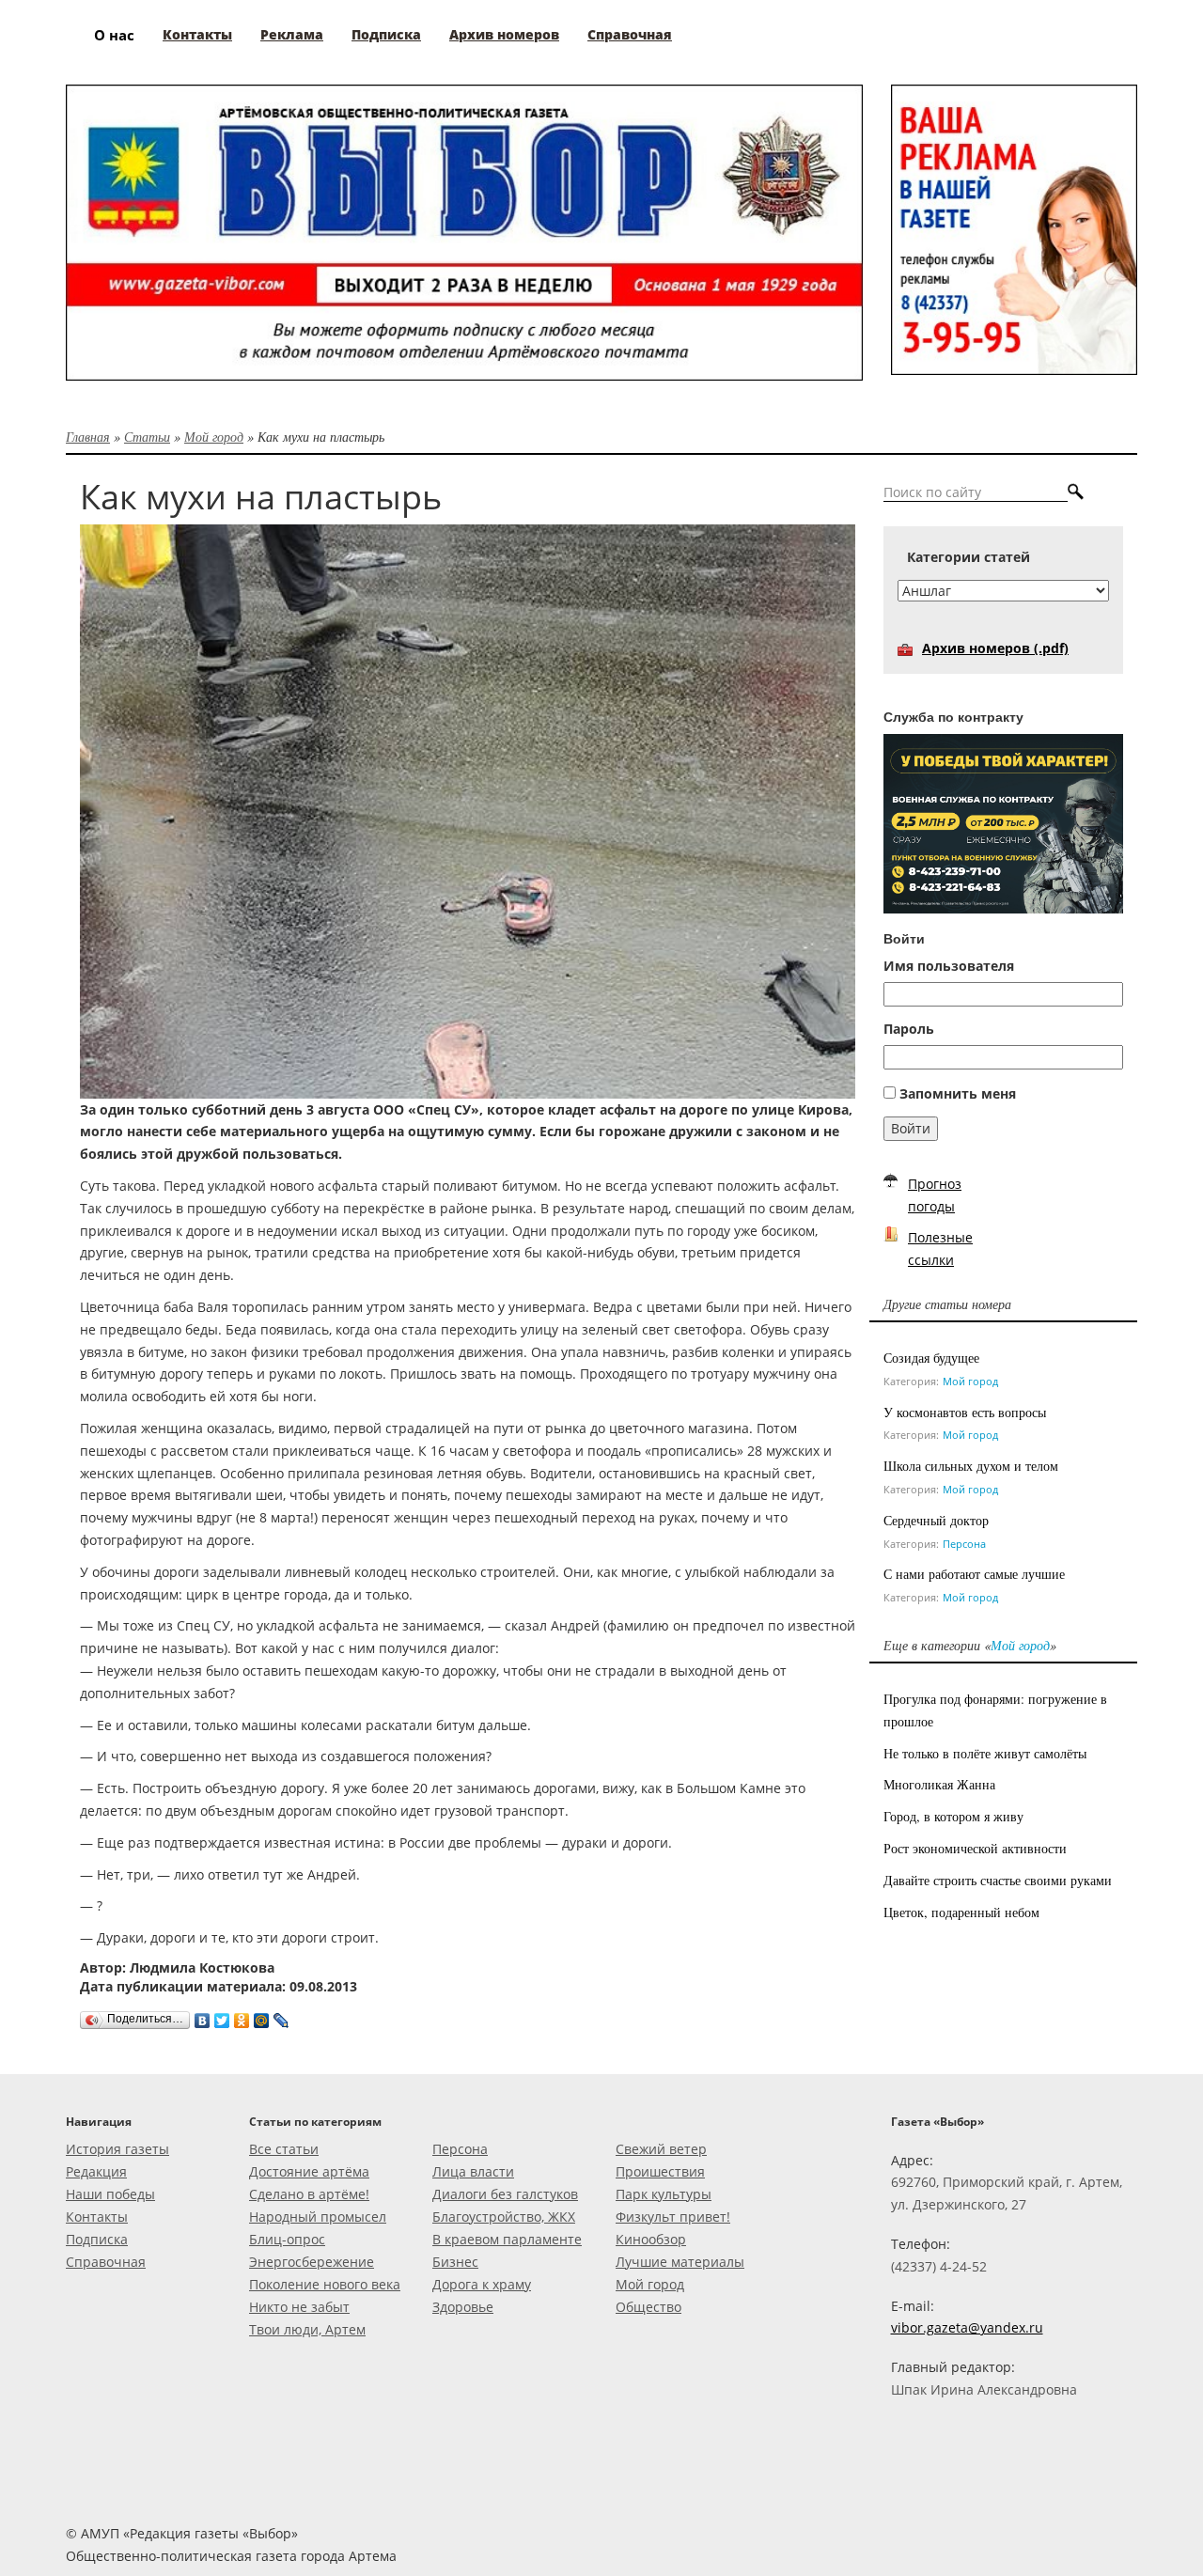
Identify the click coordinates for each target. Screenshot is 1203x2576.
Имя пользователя (949, 966)
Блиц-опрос (287, 2239)
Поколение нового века (325, 2284)
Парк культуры (664, 2194)
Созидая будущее (931, 1358)
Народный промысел (318, 2217)
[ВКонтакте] (203, 2016)
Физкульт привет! (673, 2217)
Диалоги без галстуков (505, 2194)
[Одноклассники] (242, 2016)
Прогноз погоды (935, 1195)
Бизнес (455, 2262)
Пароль (909, 1029)
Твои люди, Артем (307, 2329)
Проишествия (660, 2171)
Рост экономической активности (975, 1848)
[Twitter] (222, 2016)
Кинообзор (651, 2239)
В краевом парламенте (507, 2239)
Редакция (96, 2171)
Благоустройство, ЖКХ (504, 2217)
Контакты (97, 2217)
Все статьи (284, 2149)
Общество (648, 2307)
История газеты (117, 2149)
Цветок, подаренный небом (961, 1912)
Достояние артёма (309, 2171)
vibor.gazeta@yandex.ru (967, 2327)
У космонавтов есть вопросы (965, 1412)
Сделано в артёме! (309, 2194)
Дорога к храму (482, 2284)
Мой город (214, 437)
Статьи (147, 437)
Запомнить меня (958, 1093)
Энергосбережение (312, 2262)
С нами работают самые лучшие (974, 1574)
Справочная (106, 2262)
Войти (911, 1128)
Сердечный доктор (936, 1520)
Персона (964, 1544)
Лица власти (473, 2171)
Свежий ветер (661, 2149)
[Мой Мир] (262, 2016)
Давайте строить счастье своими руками (998, 1880)
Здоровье (463, 2307)
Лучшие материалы (680, 2262)
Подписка (97, 2239)
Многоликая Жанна (939, 1784)
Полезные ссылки (940, 1249)
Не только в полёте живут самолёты (985, 1753)
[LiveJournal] (281, 2016)
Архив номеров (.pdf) (995, 648)
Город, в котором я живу (953, 1816)
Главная (88, 437)
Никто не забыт (299, 2307)
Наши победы (110, 2194)
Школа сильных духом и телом (971, 1466)
